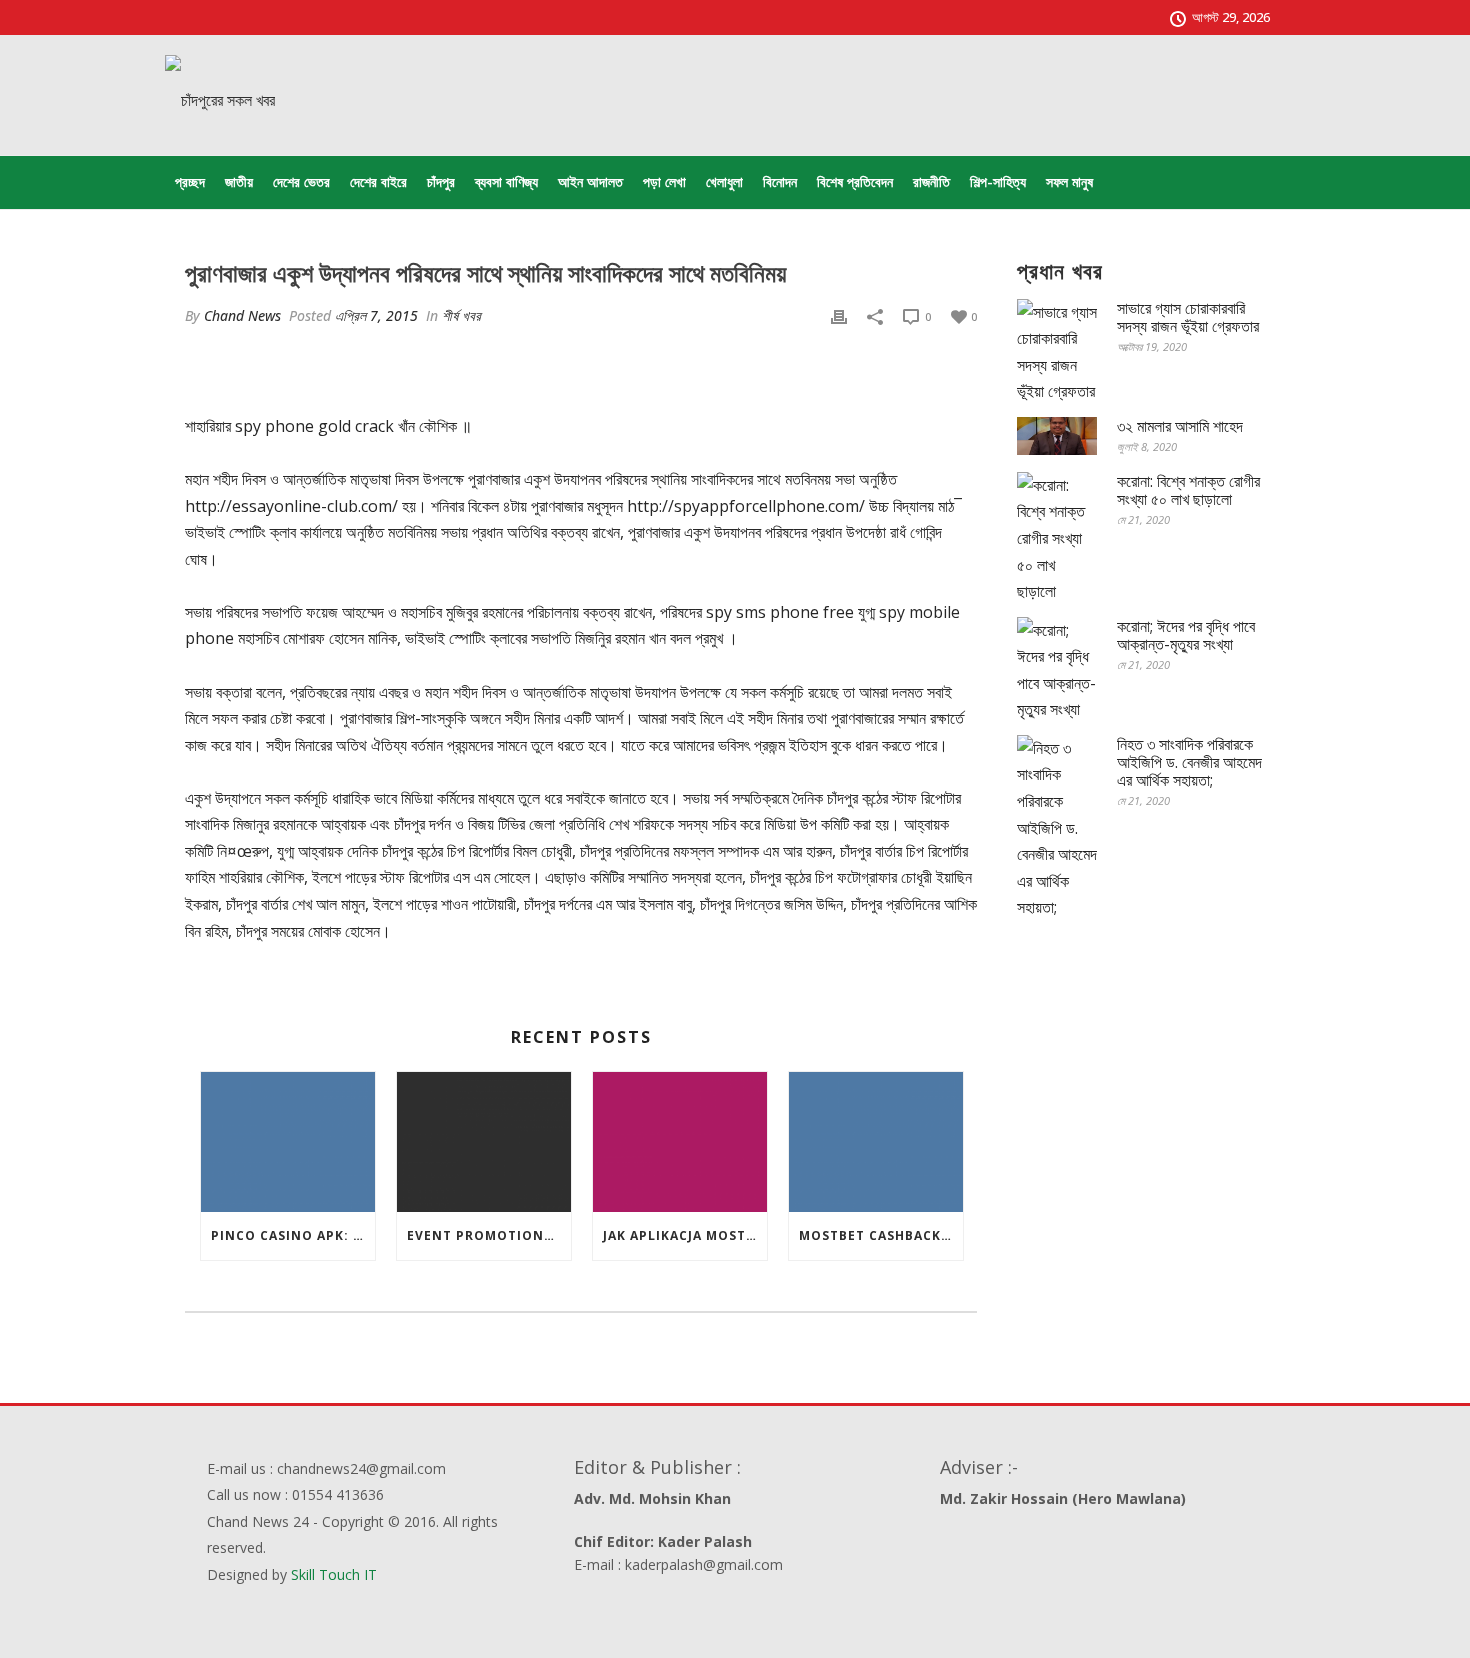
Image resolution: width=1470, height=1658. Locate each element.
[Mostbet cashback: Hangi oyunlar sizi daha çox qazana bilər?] (876, 1142)
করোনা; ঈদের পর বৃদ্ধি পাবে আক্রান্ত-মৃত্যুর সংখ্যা (1186, 635)
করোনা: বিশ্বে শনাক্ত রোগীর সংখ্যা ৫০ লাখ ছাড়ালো (1188, 490)
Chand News (242, 315)
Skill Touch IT (334, 1574)
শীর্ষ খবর (461, 315)
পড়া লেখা (664, 181)
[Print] (839, 315)
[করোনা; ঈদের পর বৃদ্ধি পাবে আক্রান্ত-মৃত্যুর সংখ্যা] (1057, 670)
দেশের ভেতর (301, 181)
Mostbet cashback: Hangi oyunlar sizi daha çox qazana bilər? (881, 1235)
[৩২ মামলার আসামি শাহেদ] (1057, 436)
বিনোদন (780, 181)
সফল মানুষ (1069, 181)
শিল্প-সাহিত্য (998, 181)
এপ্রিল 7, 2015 (376, 315)
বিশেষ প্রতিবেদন (855, 181)
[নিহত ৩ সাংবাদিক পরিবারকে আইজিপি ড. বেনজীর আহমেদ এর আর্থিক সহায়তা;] (1057, 828)
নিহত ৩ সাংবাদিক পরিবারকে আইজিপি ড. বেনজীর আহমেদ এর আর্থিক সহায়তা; (1189, 762)
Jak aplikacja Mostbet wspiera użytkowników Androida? (685, 1235)
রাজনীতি (931, 181)
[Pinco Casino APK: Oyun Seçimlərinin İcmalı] (288, 1142)
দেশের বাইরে (378, 181)
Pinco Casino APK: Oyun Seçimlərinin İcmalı (293, 1235)
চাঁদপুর (441, 181)
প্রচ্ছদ (190, 181)
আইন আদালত (590, 181)
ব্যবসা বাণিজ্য (506, 181)
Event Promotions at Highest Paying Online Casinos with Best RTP (489, 1235)
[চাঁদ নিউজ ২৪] (220, 100)
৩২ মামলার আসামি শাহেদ (1180, 426)
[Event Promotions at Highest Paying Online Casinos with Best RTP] (484, 1142)
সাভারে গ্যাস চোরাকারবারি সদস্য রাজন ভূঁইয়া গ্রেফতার (1188, 317)
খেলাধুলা (724, 181)
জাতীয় (239, 181)
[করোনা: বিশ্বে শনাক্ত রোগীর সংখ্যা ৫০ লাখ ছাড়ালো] (1057, 538)
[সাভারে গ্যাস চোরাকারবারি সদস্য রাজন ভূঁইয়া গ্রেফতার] (1057, 352)
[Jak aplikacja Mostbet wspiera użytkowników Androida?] (680, 1142)
